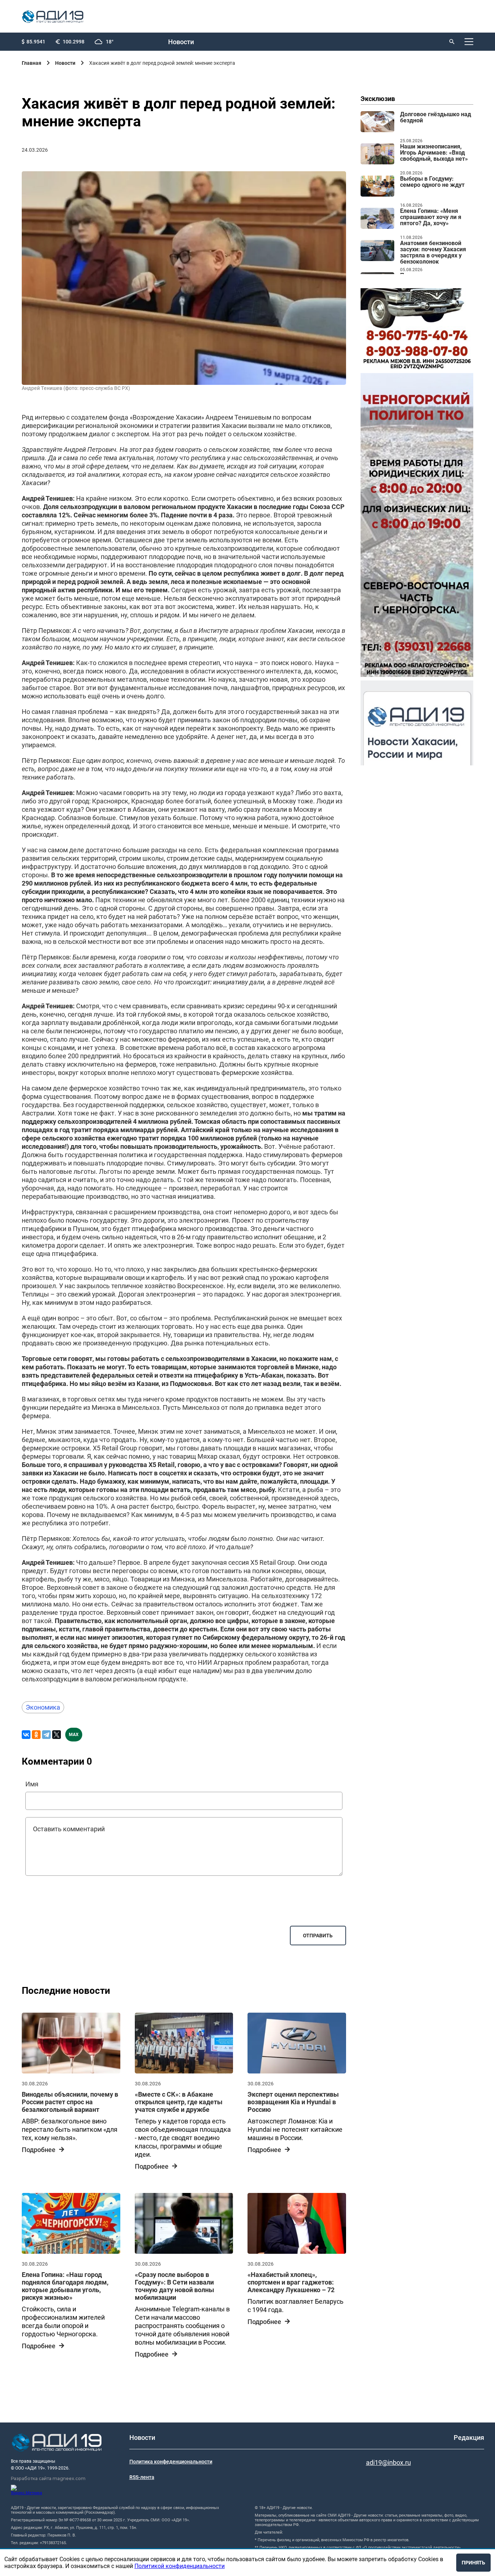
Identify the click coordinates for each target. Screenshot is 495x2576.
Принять (473, 2563)
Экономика (43, 1707)
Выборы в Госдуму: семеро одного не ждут (432, 182)
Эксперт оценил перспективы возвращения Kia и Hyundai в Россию (293, 2102)
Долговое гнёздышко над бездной (436, 117)
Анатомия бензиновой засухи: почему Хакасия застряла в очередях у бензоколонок (433, 253)
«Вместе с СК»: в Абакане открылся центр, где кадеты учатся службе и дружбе (179, 2102)
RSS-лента (142, 2477)
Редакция (469, 2438)
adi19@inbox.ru (388, 2462)
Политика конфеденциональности (171, 2462)
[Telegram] (46, 1735)
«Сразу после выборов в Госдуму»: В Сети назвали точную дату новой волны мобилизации (174, 2286)
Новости (181, 42)
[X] (57, 1735)
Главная (32, 63)
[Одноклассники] (36, 1735)
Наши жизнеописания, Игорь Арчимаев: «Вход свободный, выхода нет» (434, 153)
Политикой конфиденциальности (180, 2566)
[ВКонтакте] (26, 1735)
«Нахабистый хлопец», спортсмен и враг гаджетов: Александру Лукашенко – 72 (291, 2282)
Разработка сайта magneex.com (48, 2478)
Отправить (318, 1936)
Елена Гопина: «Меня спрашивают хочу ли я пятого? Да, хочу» (431, 217)
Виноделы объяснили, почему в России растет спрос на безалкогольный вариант (70, 2102)
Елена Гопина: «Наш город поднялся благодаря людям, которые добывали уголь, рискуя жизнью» (65, 2286)
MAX (74, 1735)
